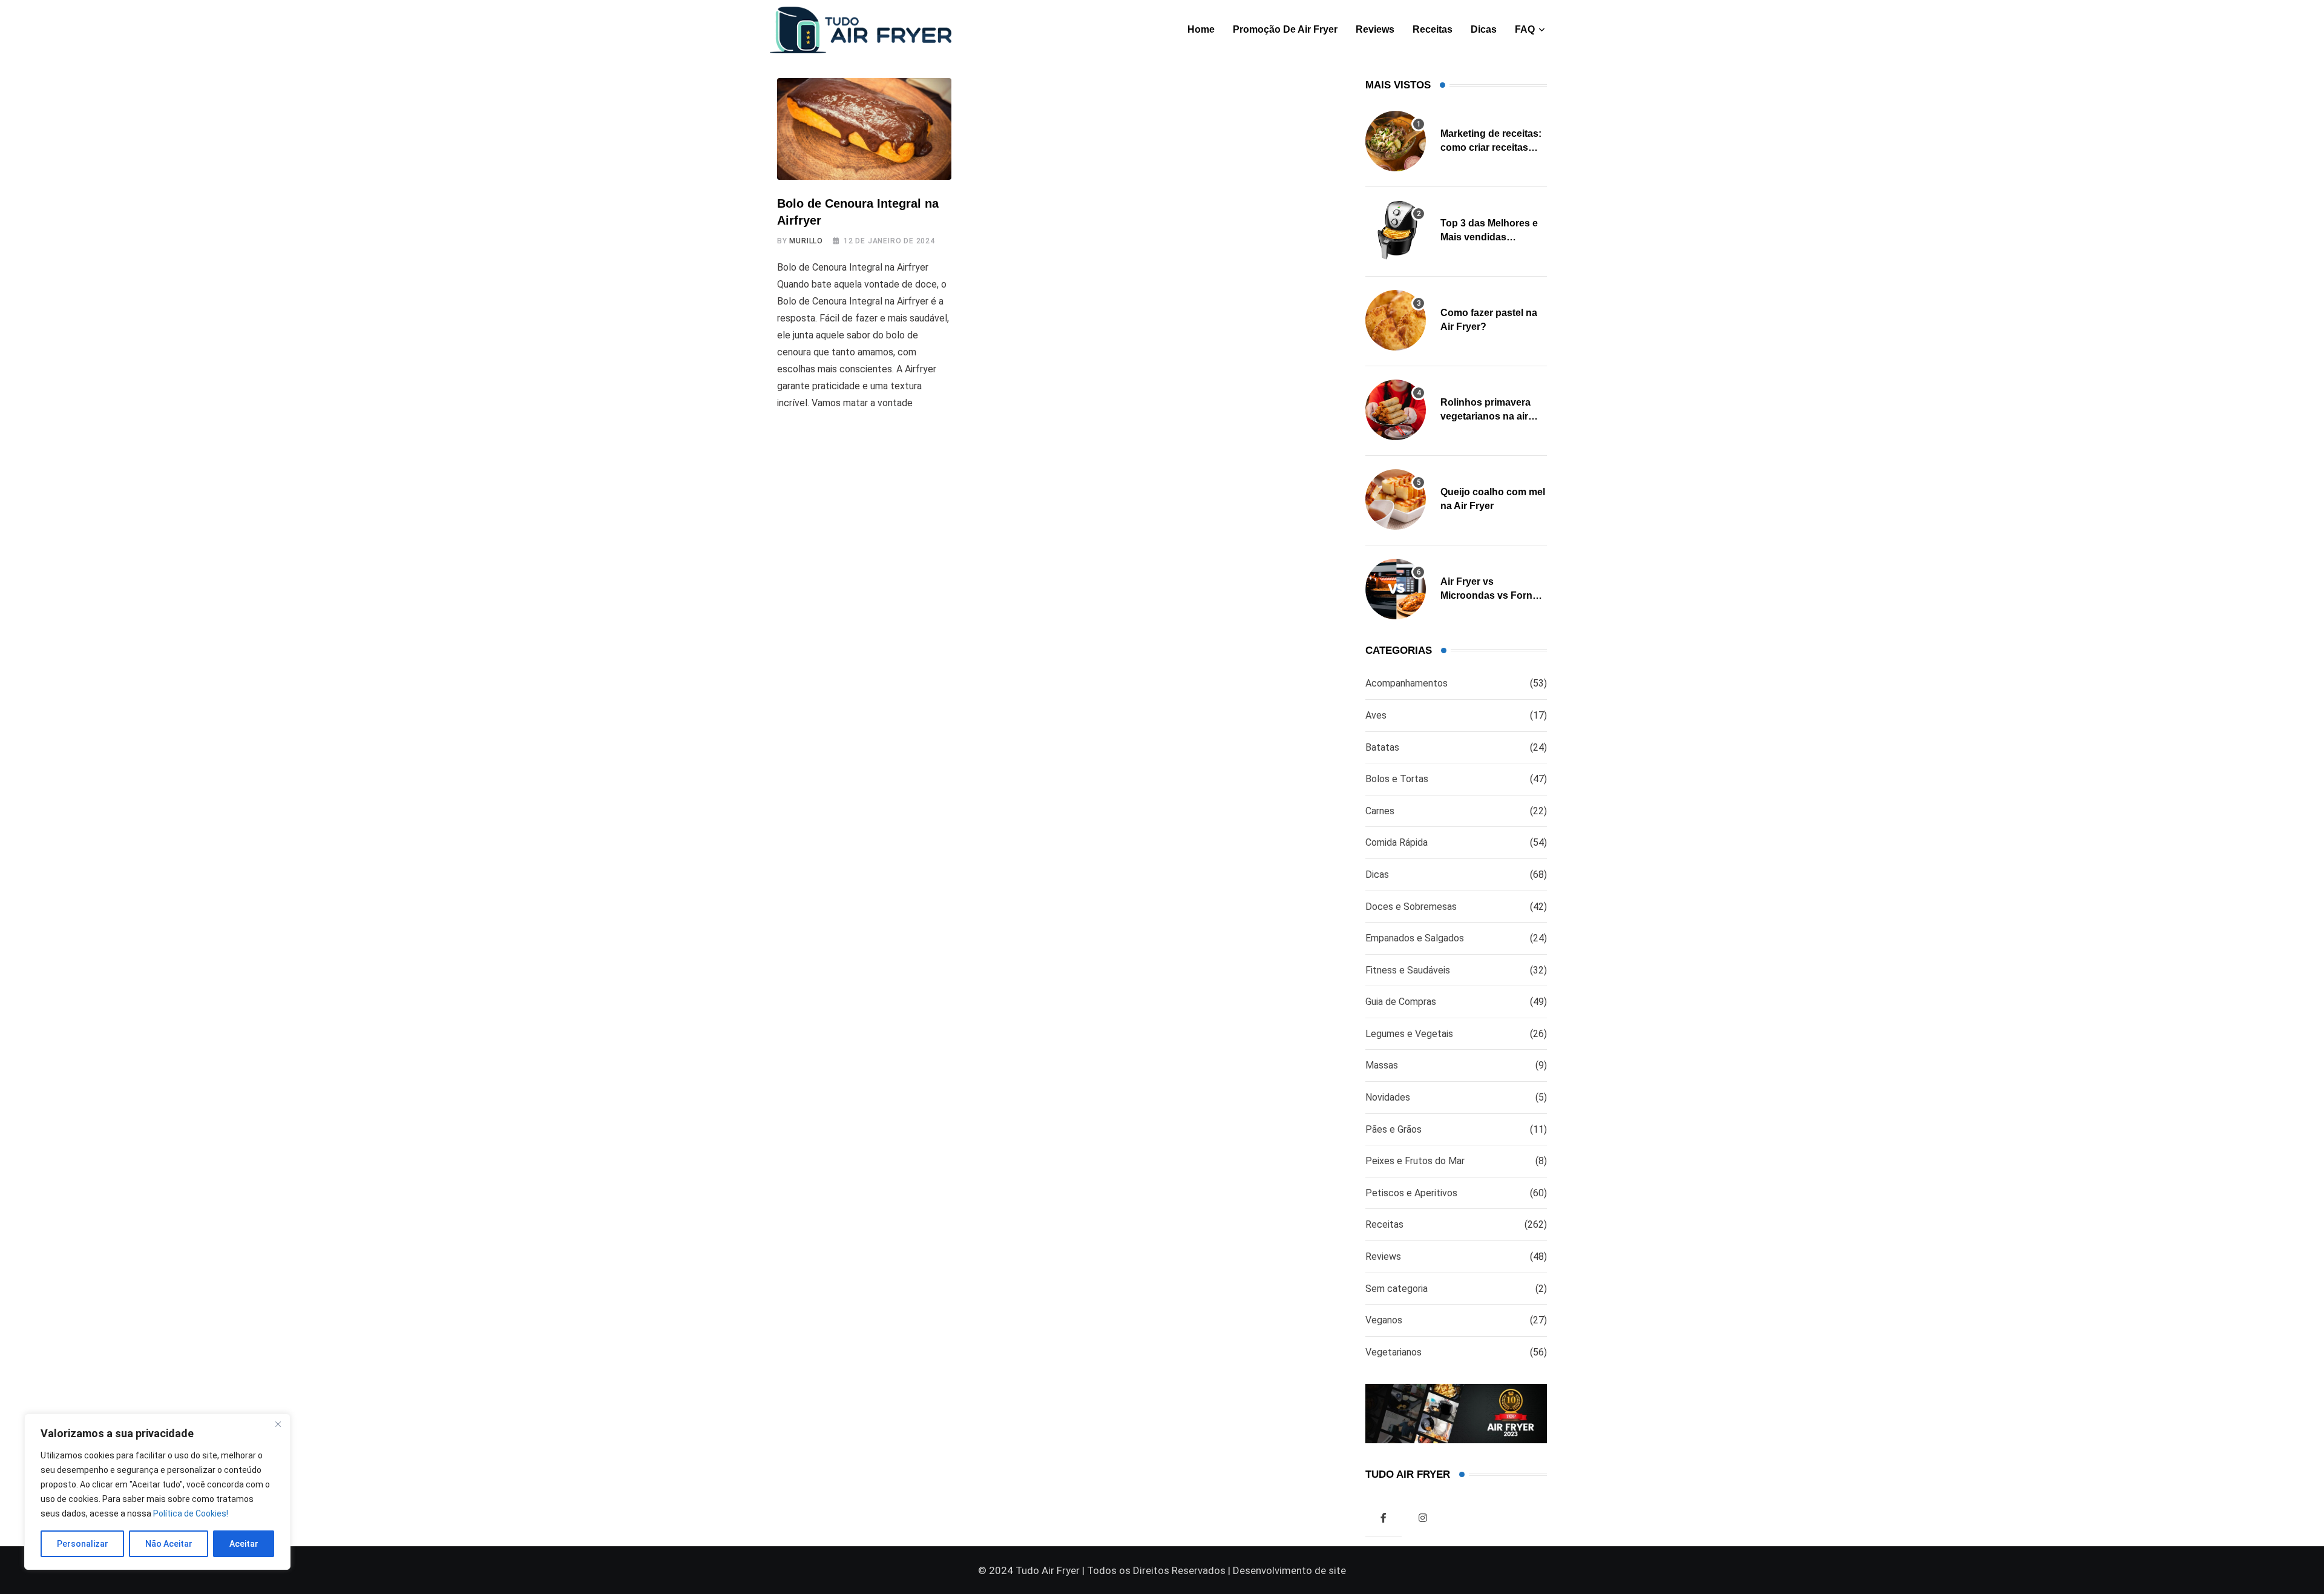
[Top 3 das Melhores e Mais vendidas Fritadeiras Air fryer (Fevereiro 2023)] (1396, 231)
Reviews (1375, 29)
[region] (157, 1492)
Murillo (806, 241)
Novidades (1388, 1097)
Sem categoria (1397, 1289)
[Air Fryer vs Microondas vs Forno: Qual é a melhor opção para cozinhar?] (1396, 589)
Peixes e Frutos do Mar (1415, 1161)
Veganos (1384, 1320)
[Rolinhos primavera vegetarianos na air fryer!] (1396, 410)
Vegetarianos (1393, 1352)
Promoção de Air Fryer (1285, 29)
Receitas (1433, 29)
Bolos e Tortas (1397, 779)
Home (1201, 29)
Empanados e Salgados (1415, 938)
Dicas (1484, 29)
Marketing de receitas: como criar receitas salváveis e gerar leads (1493, 147)
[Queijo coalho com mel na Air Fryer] (1396, 499)
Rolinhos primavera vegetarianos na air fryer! (1485, 416)
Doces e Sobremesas (1411, 907)
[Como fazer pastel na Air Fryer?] (1396, 320)
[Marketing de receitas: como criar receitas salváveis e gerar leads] (1396, 141)
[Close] (278, 1424)
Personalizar (83, 1544)
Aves (1376, 715)
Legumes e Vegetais (1409, 1034)
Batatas (1382, 747)
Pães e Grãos (1393, 1129)
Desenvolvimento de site (1289, 1570)
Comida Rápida (1397, 842)
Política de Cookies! (191, 1513)
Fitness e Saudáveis (1408, 970)
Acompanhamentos (1407, 683)
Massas (1382, 1065)
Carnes (1380, 811)
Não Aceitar (169, 1544)
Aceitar (244, 1544)
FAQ (1525, 29)
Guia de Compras (1401, 1002)
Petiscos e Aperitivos (1411, 1193)
